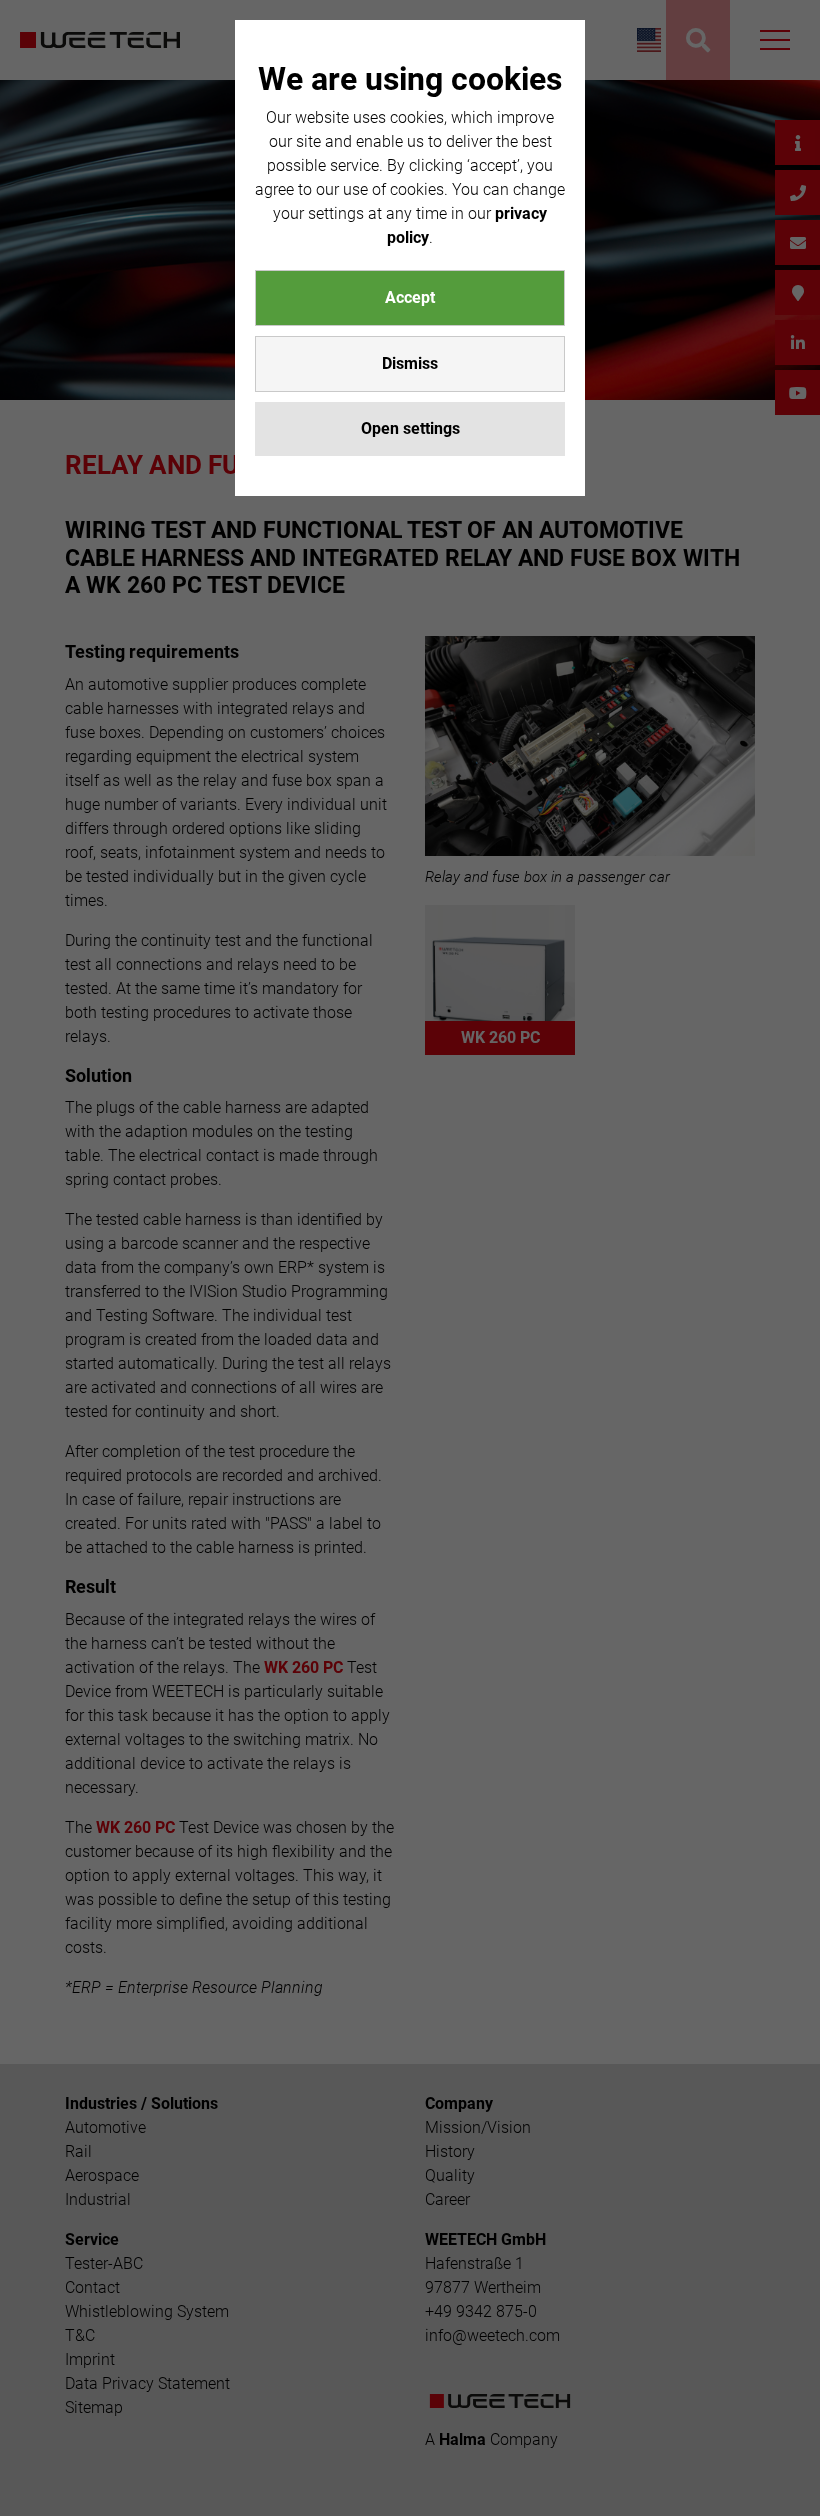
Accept (410, 297)
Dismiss (410, 363)
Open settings (410, 428)
